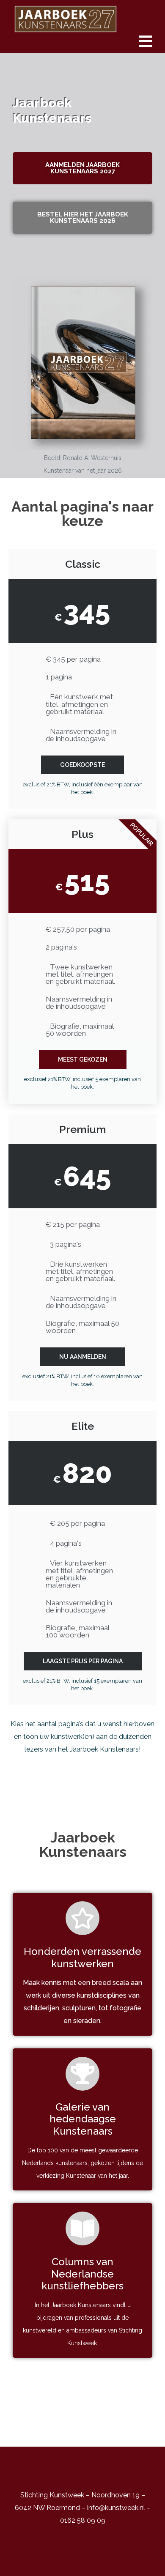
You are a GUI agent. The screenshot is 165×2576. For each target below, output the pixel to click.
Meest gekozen (83, 1059)
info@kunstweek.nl (116, 2508)
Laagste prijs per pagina (83, 1661)
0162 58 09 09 (83, 2520)
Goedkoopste (82, 765)
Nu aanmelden (83, 1357)
